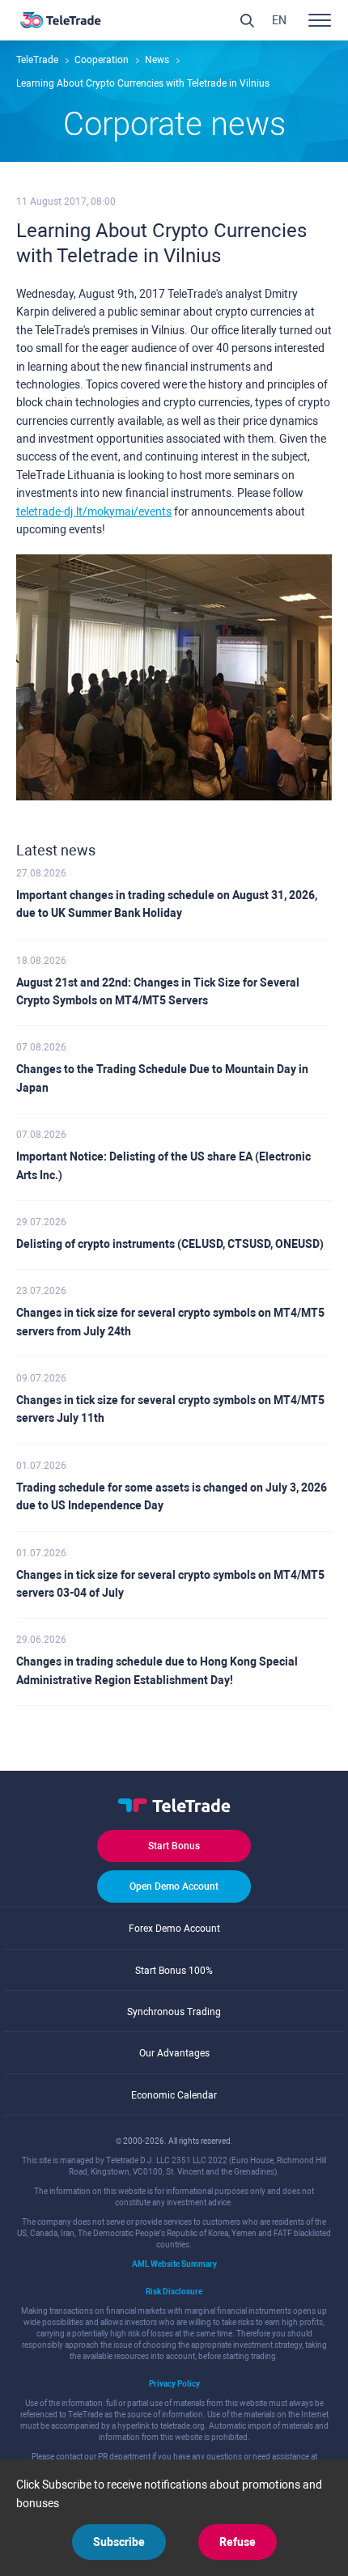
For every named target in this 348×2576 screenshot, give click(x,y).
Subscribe (119, 2542)
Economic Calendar (174, 2095)
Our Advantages (174, 2053)
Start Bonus (174, 1846)
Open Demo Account (174, 1886)
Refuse (238, 2542)
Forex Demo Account (174, 1929)
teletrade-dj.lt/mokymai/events (94, 511)
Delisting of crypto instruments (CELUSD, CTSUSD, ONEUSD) (170, 1244)
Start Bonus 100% (174, 1971)
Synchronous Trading (174, 2012)
